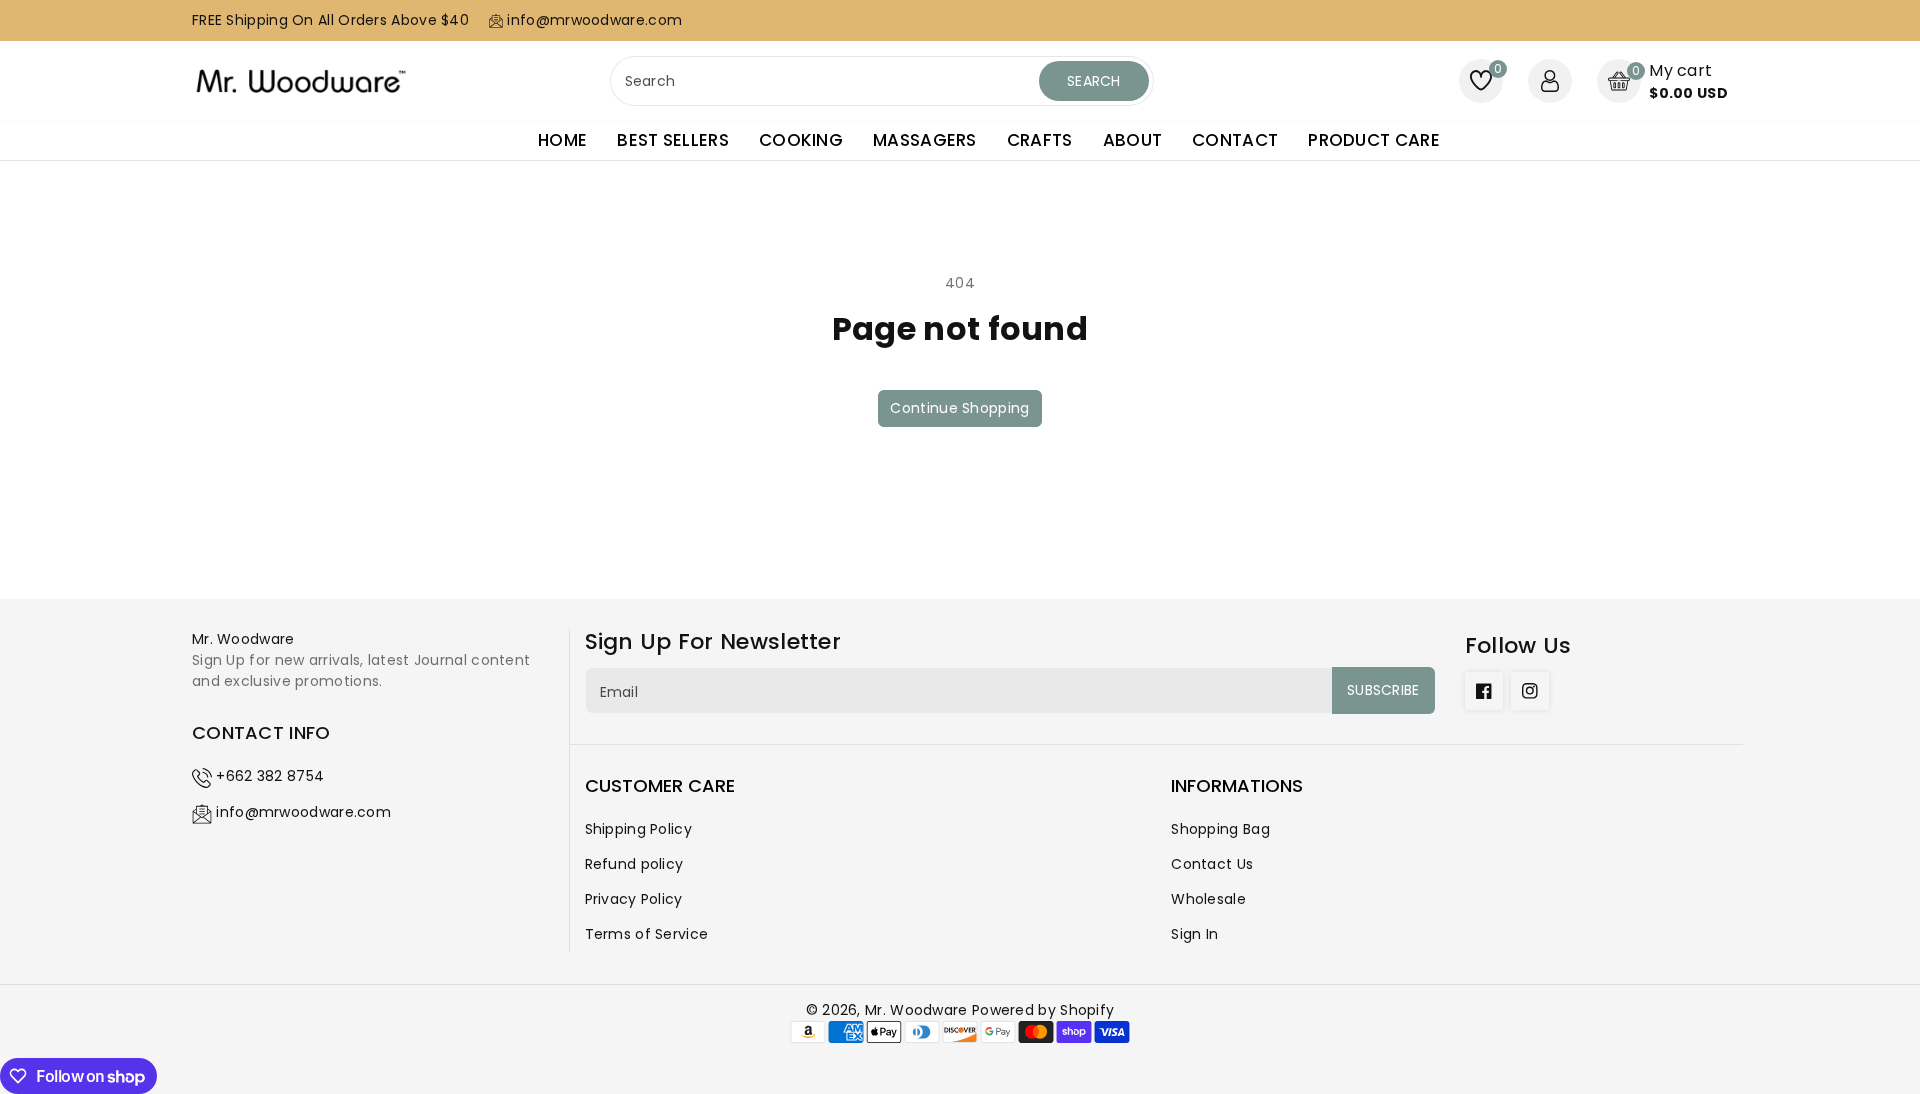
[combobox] (827, 81)
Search (1094, 81)
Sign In (1194, 934)
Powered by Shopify (1043, 1010)
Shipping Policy (639, 829)
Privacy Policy (634, 899)
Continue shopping (959, 408)
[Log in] (1550, 81)
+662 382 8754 (270, 776)
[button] (1662, 81)
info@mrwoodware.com (303, 812)
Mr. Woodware (916, 1010)
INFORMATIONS (1237, 786)
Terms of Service (647, 934)
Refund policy (634, 864)
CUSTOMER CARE (660, 786)
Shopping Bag (1220, 829)
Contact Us (1212, 864)
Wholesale (1208, 899)
